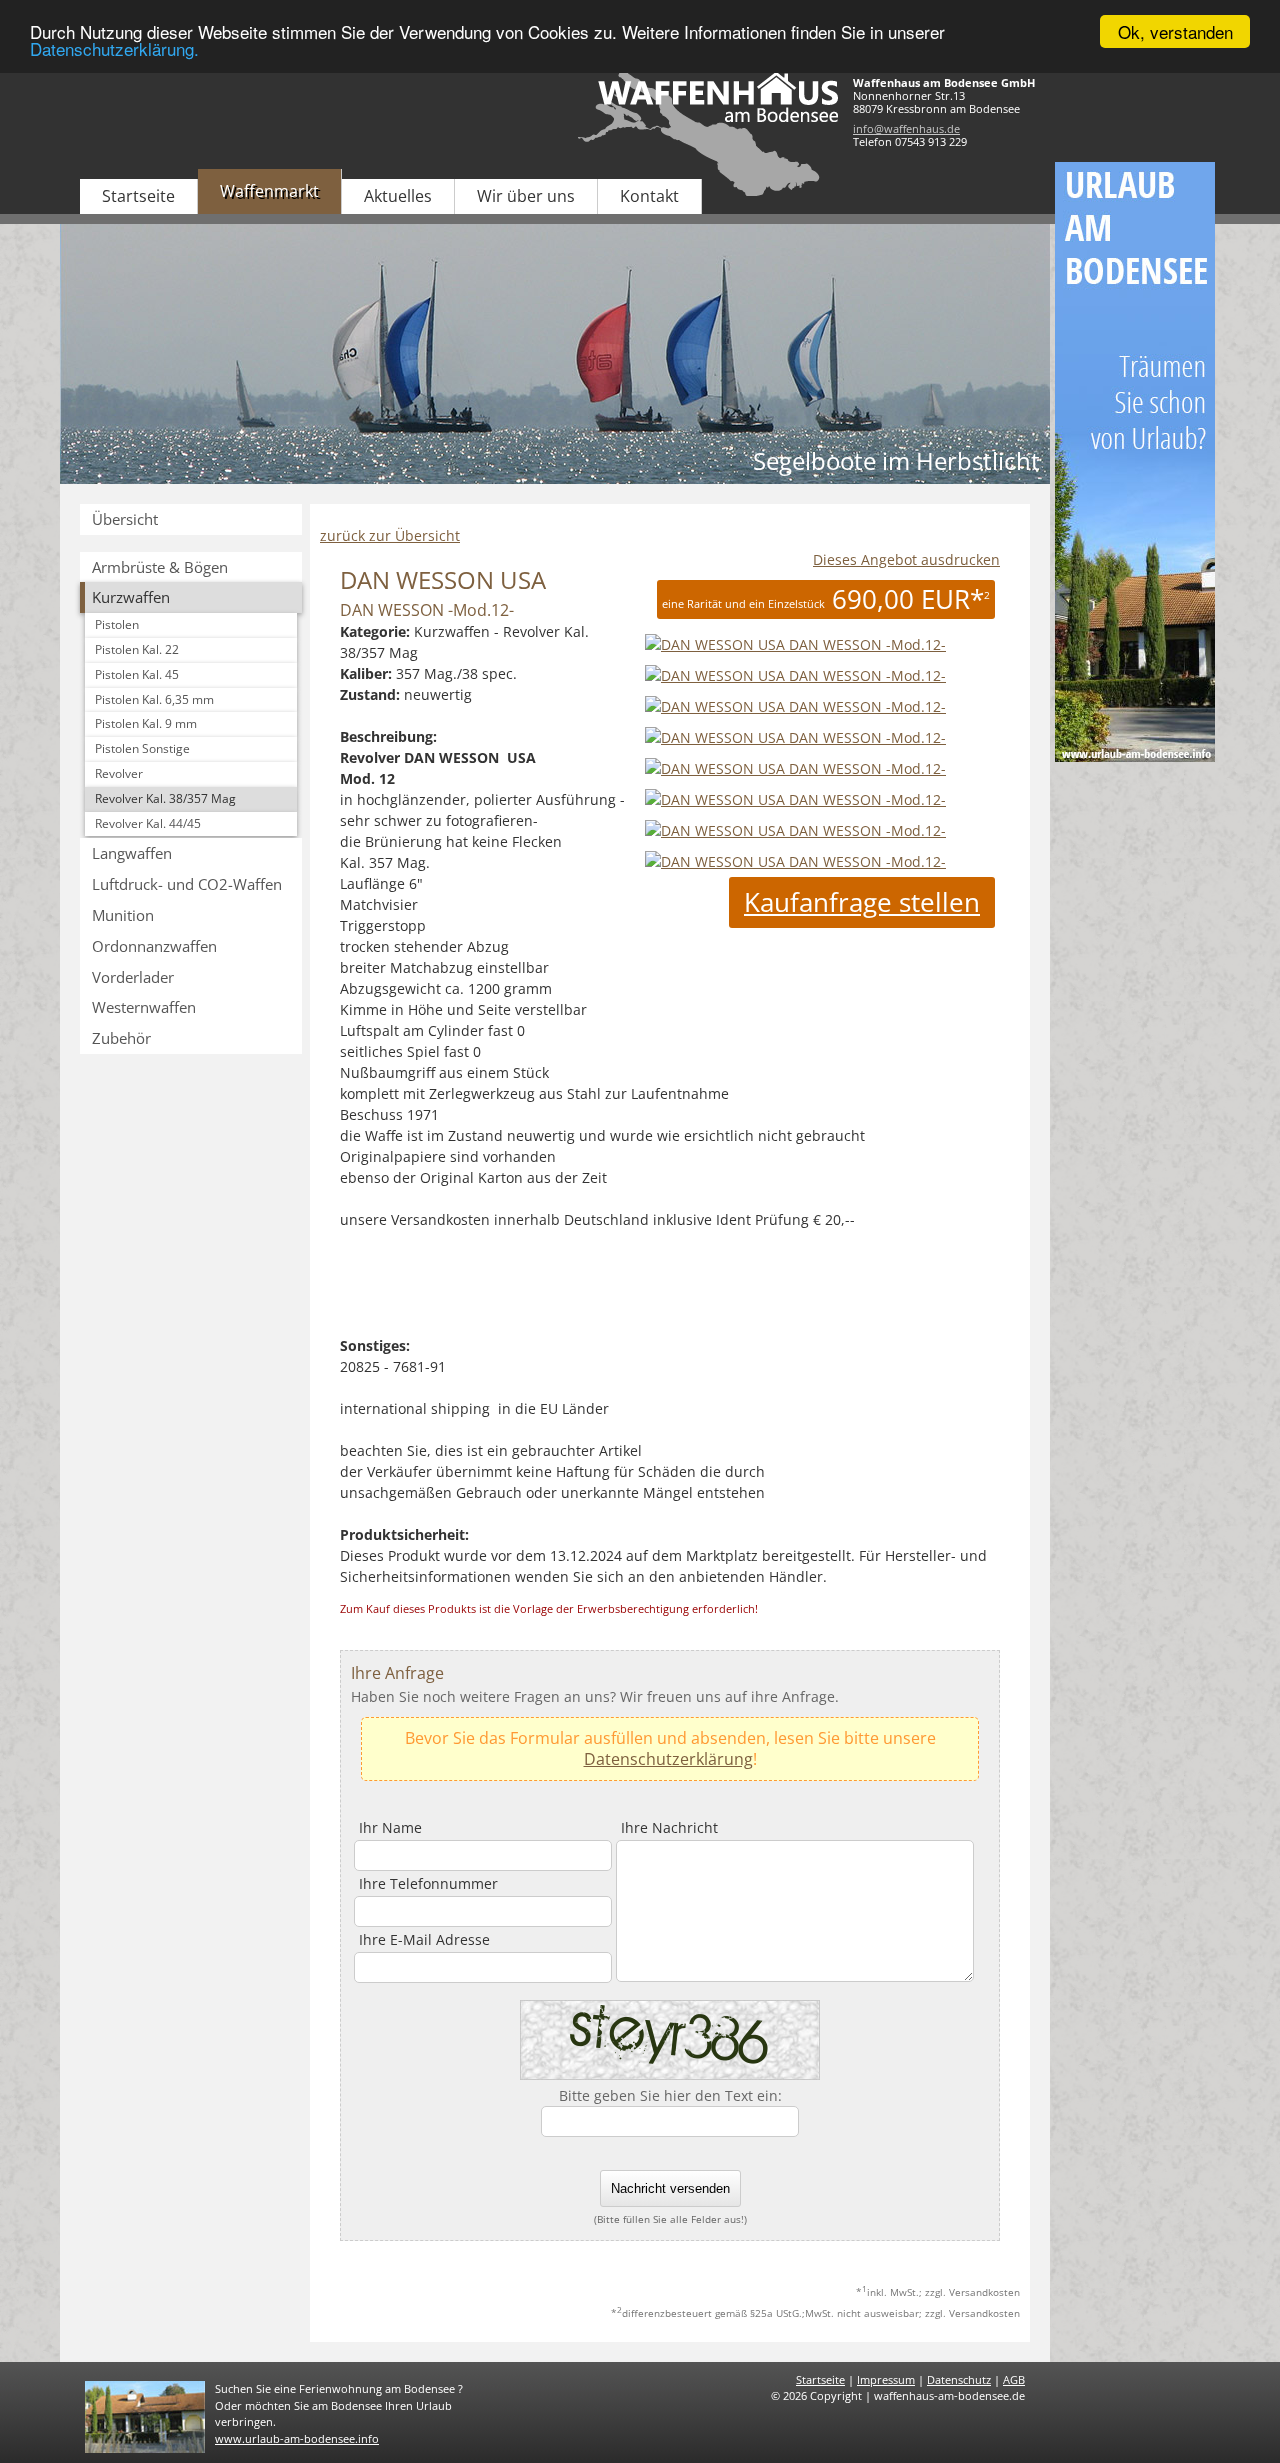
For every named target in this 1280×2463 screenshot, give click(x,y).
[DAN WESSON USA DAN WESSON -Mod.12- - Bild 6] (795, 830)
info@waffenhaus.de (906, 128)
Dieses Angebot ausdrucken (906, 559)
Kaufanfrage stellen (862, 902)
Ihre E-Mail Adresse (424, 1939)
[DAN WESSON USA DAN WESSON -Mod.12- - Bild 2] (795, 706)
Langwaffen (132, 853)
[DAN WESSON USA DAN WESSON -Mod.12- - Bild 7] (795, 861)
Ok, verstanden (1175, 31)
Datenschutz (959, 2379)
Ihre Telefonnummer (428, 1883)
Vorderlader (133, 977)
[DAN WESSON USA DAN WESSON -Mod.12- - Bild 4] (795, 768)
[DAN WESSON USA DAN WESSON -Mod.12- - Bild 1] (795, 675)
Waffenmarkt (269, 191)
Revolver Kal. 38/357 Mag (165, 798)
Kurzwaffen (131, 597)
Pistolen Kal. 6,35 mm (154, 699)
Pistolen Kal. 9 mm (146, 723)
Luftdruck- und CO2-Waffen (187, 884)
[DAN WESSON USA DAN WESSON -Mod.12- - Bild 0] (793, 644)
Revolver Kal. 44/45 (148, 823)
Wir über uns (526, 196)
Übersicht (125, 519)
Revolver (119, 773)
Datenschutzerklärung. (114, 49)
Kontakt (649, 196)
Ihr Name (390, 1827)
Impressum (886, 2379)
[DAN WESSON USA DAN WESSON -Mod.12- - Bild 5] (795, 799)
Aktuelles (398, 196)
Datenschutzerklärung (668, 1759)
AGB (1014, 2379)
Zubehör (121, 1038)
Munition (123, 915)
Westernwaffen (144, 1007)
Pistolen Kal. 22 (137, 649)
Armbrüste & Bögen (160, 567)
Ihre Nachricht (669, 1827)
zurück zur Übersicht (390, 535)
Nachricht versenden (670, 2188)
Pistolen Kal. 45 (137, 674)
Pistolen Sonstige (142, 748)
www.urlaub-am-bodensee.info (297, 2438)
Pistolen (117, 624)
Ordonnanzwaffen (154, 946)
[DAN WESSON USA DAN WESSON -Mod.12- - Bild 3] (795, 737)
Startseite (138, 196)
